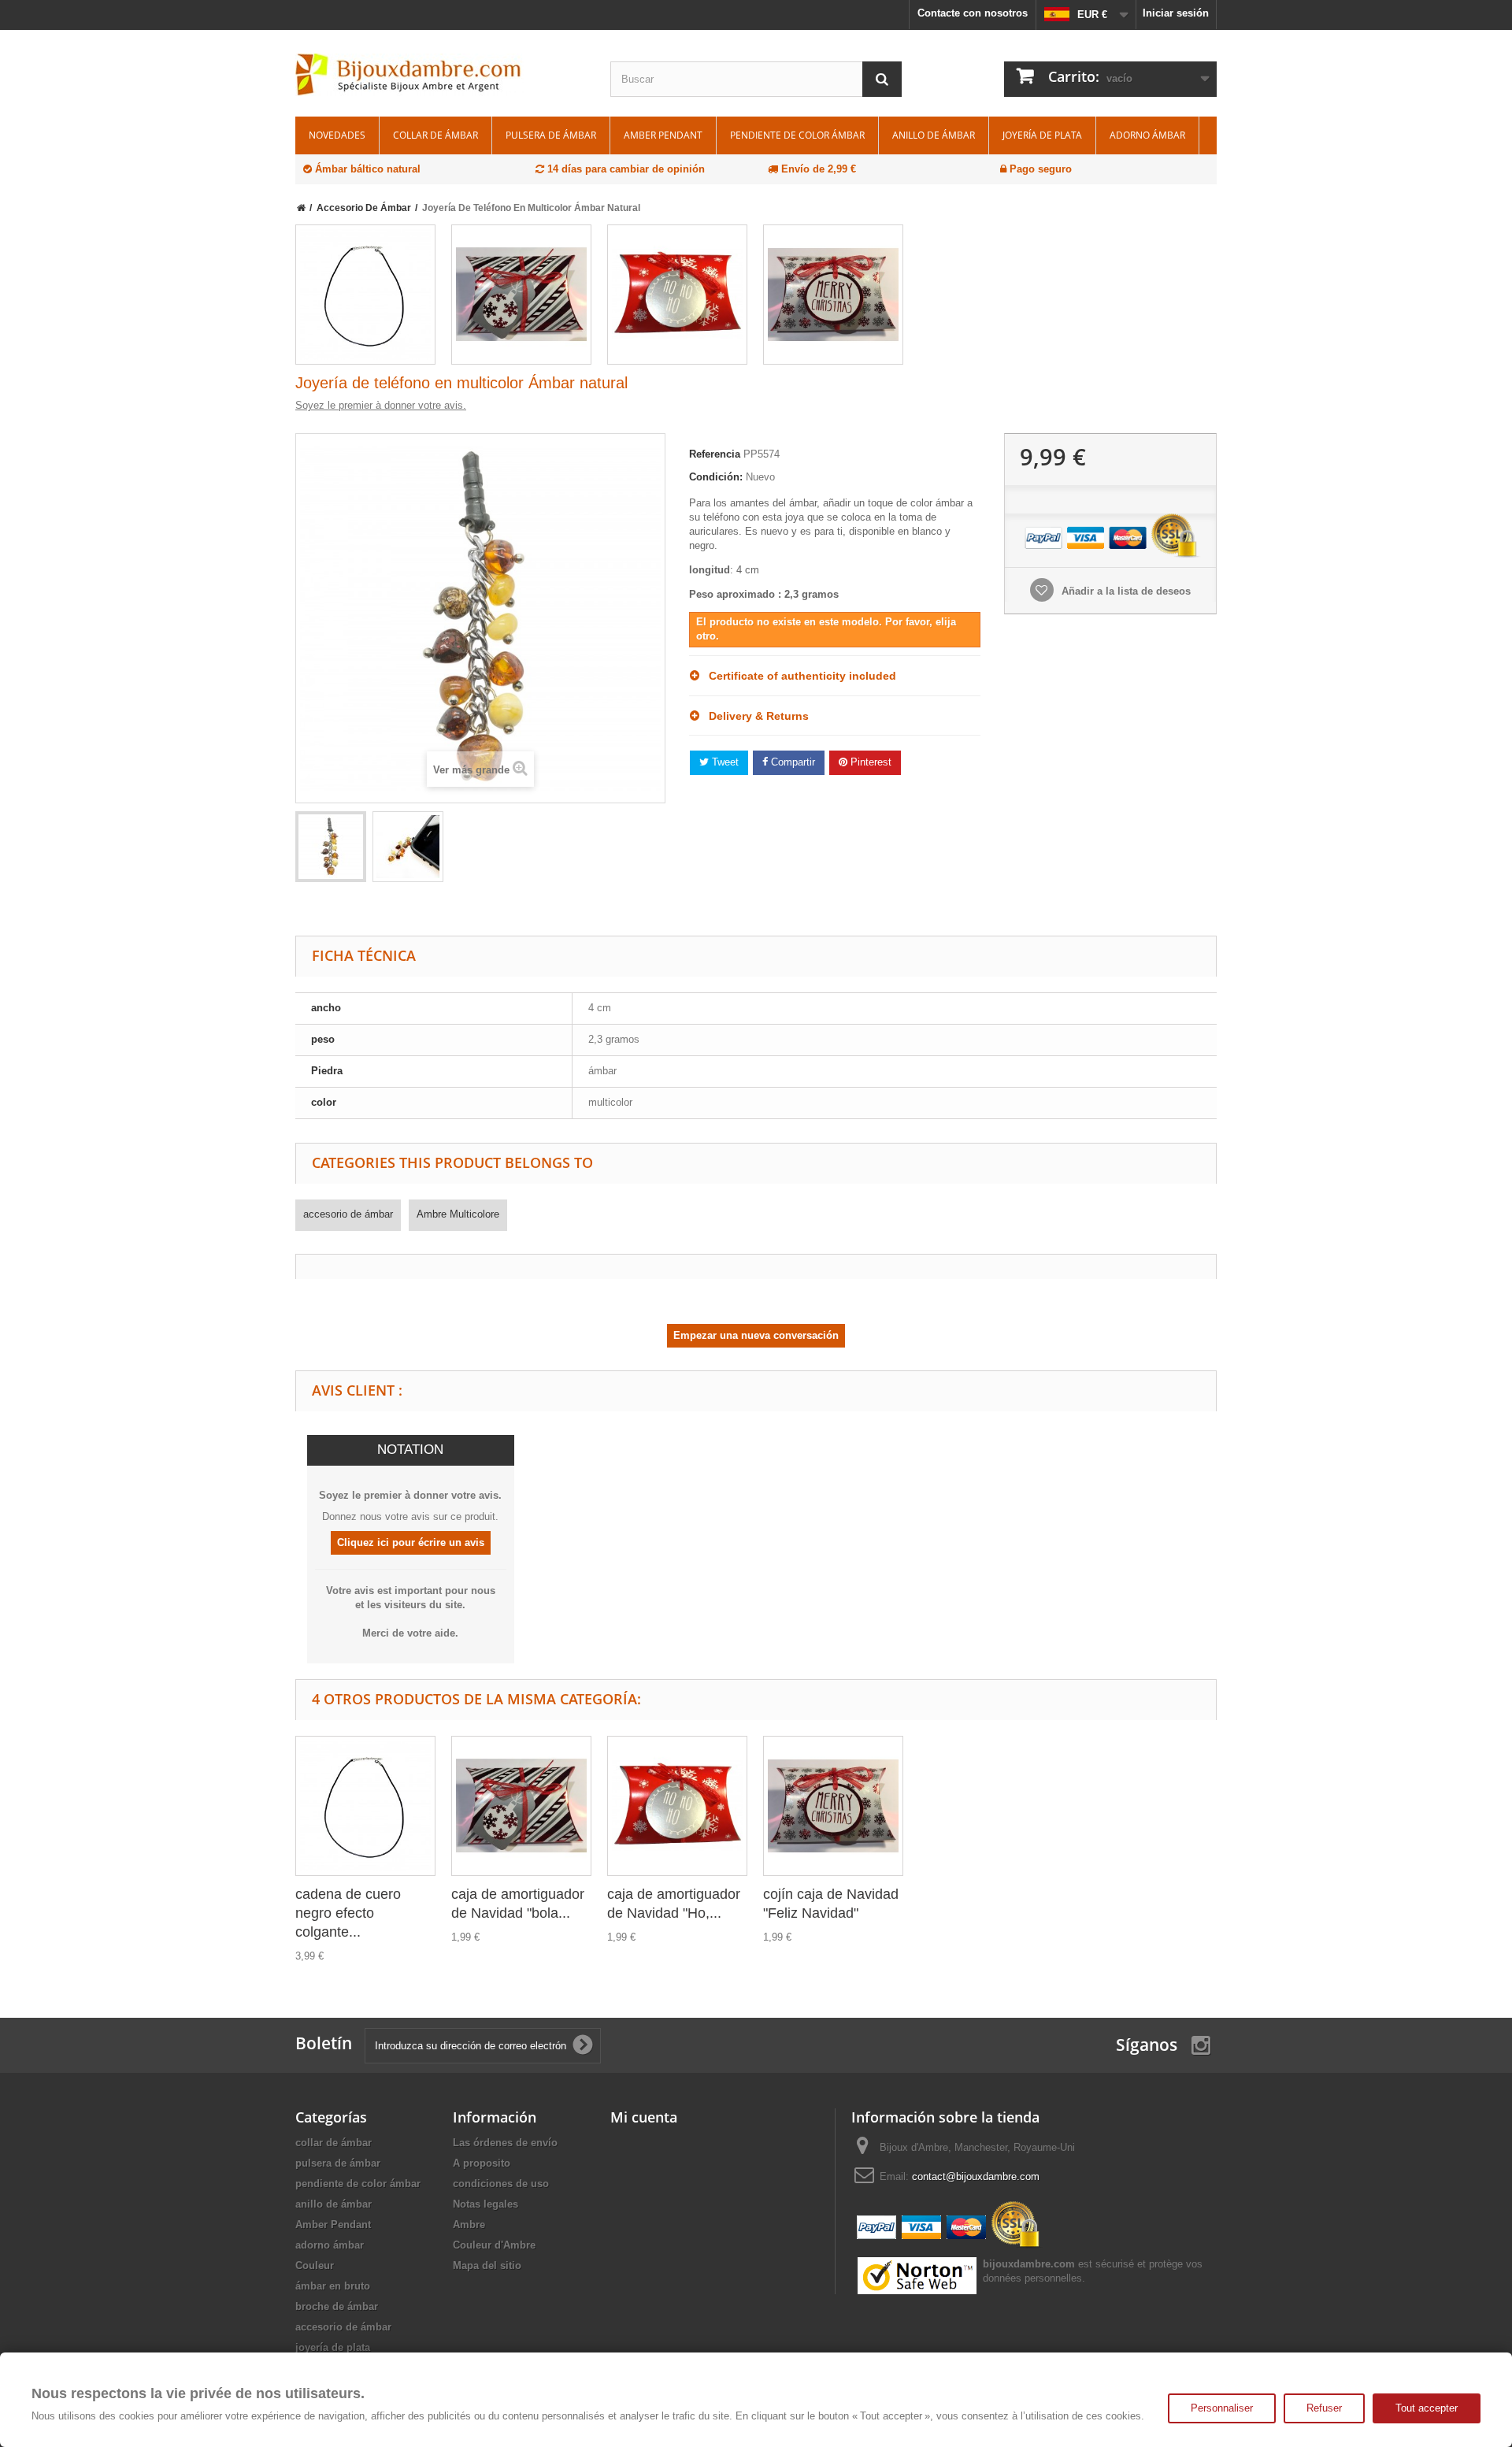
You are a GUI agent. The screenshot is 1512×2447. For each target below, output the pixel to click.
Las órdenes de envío (505, 2143)
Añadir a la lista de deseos (1125, 591)
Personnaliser (1222, 2408)
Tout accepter (1427, 2408)
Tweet (724, 762)
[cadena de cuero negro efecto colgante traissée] (365, 295)
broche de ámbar (337, 2306)
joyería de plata (1042, 135)
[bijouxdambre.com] (441, 75)
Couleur (315, 2265)
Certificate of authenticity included (798, 676)
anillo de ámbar (934, 135)
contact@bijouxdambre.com (976, 2176)
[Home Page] (301, 208)
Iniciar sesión (1176, 13)
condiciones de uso (501, 2184)
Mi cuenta (644, 2117)
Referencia (715, 454)
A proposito (482, 2163)
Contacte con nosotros (973, 13)
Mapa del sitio (487, 2265)
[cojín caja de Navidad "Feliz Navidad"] (833, 295)
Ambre (469, 2225)
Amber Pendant (663, 135)
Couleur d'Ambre (494, 2245)
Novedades (337, 135)
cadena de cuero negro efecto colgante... (348, 1913)
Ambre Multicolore (458, 1214)
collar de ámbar (435, 135)
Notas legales (485, 2204)
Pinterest (869, 762)
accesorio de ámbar (348, 1214)
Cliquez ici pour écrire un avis (411, 1542)
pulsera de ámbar (551, 135)
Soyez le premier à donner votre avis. (381, 405)
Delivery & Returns (754, 716)
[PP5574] (331, 847)
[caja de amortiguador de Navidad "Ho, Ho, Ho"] (677, 295)
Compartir (791, 762)
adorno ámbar (1147, 135)
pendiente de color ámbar (797, 135)
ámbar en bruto (333, 2286)
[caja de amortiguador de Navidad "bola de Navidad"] (521, 295)
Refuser (1324, 2408)
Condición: (716, 477)
